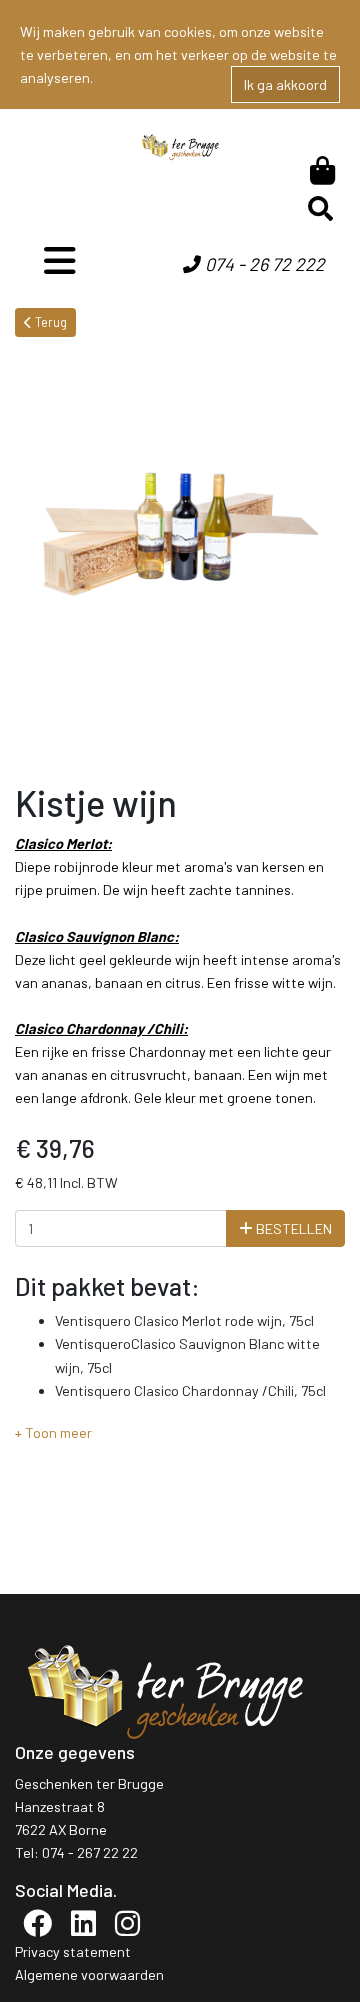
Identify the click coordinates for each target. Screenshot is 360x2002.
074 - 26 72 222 (263, 264)
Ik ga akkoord (285, 84)
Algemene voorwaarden (89, 1974)
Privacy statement (73, 1951)
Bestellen (292, 1228)
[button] (53, 1432)
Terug (49, 322)
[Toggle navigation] (60, 261)
